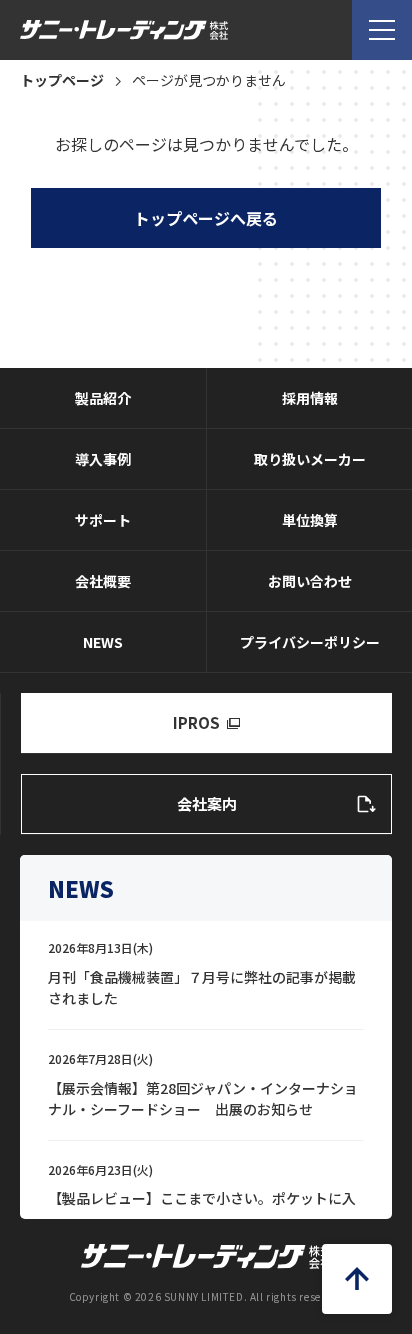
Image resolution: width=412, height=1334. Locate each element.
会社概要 (103, 581)
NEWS (103, 642)
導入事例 (103, 459)
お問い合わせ (310, 581)
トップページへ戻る (206, 218)
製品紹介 (103, 398)
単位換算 (310, 520)
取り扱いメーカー (310, 459)
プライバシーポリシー (310, 642)
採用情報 (310, 398)
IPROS (196, 722)
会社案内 (207, 803)
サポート (103, 520)
